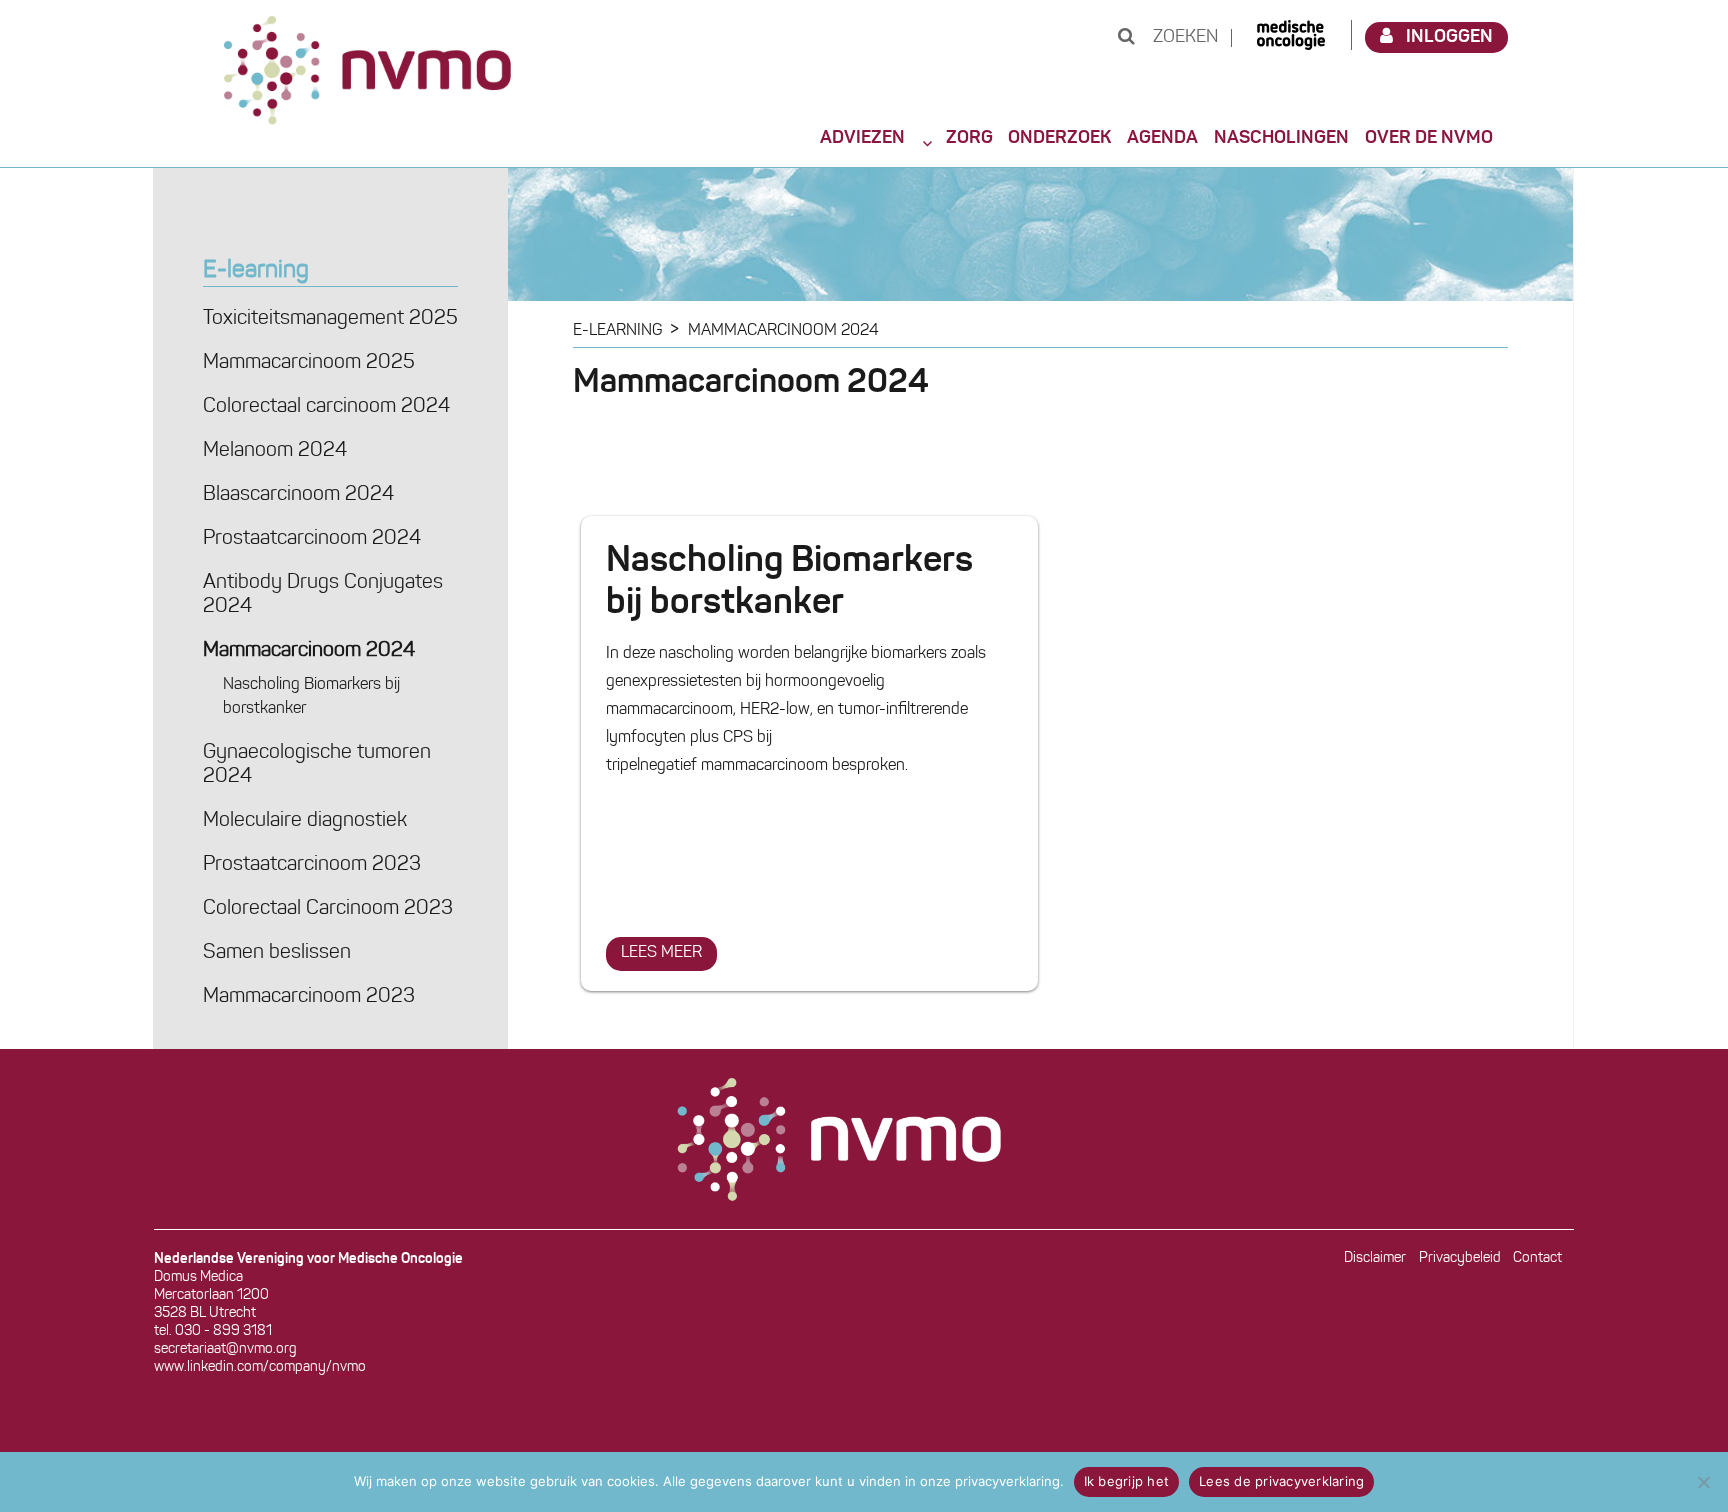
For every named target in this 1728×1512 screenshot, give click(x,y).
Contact (1537, 1258)
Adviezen (862, 138)
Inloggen (1449, 37)
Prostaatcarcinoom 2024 (312, 539)
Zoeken (1183, 38)
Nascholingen (1281, 138)
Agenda (1162, 138)
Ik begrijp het (1127, 1481)
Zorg (969, 138)
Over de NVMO (1429, 138)
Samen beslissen (277, 953)
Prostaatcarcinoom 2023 (312, 865)
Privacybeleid (1460, 1258)
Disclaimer (1375, 1258)
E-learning (256, 271)
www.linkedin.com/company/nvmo (260, 1367)
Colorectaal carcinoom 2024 (326, 407)
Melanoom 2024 (275, 451)
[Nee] (1703, 1482)
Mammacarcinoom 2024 (309, 651)
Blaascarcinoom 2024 (298, 495)
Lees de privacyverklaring (1281, 1481)
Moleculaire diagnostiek (305, 821)
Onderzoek (1059, 138)
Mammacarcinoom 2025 (309, 363)
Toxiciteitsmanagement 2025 (330, 319)
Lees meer (668, 952)
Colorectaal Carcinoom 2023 (328, 909)
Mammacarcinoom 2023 (309, 997)
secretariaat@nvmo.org (225, 1349)
